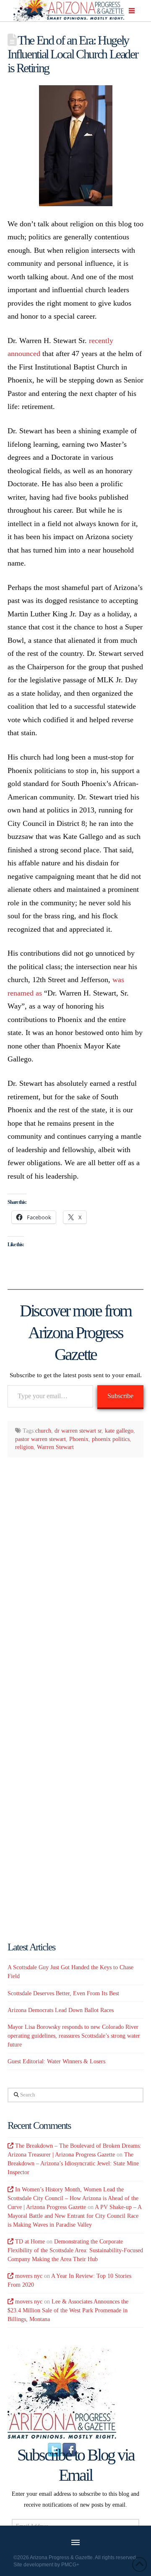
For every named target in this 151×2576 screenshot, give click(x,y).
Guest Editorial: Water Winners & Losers (56, 2061)
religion (24, 1447)
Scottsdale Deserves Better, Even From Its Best (63, 1993)
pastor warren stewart (40, 1439)
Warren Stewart (55, 1447)
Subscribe (120, 1396)
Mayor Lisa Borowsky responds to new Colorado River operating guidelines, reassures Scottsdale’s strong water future (74, 2036)
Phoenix (79, 1439)
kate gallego (119, 1431)
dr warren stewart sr (78, 1431)
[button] (132, 11)
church (43, 1431)
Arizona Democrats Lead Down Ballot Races (61, 2010)
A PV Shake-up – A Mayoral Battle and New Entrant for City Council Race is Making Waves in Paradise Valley (74, 2216)
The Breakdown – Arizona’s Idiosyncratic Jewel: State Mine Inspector (73, 2163)
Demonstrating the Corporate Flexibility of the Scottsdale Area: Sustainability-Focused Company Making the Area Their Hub (75, 2250)
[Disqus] (75, 1573)
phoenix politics (111, 1439)
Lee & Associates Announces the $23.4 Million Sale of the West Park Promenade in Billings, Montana (68, 2310)
